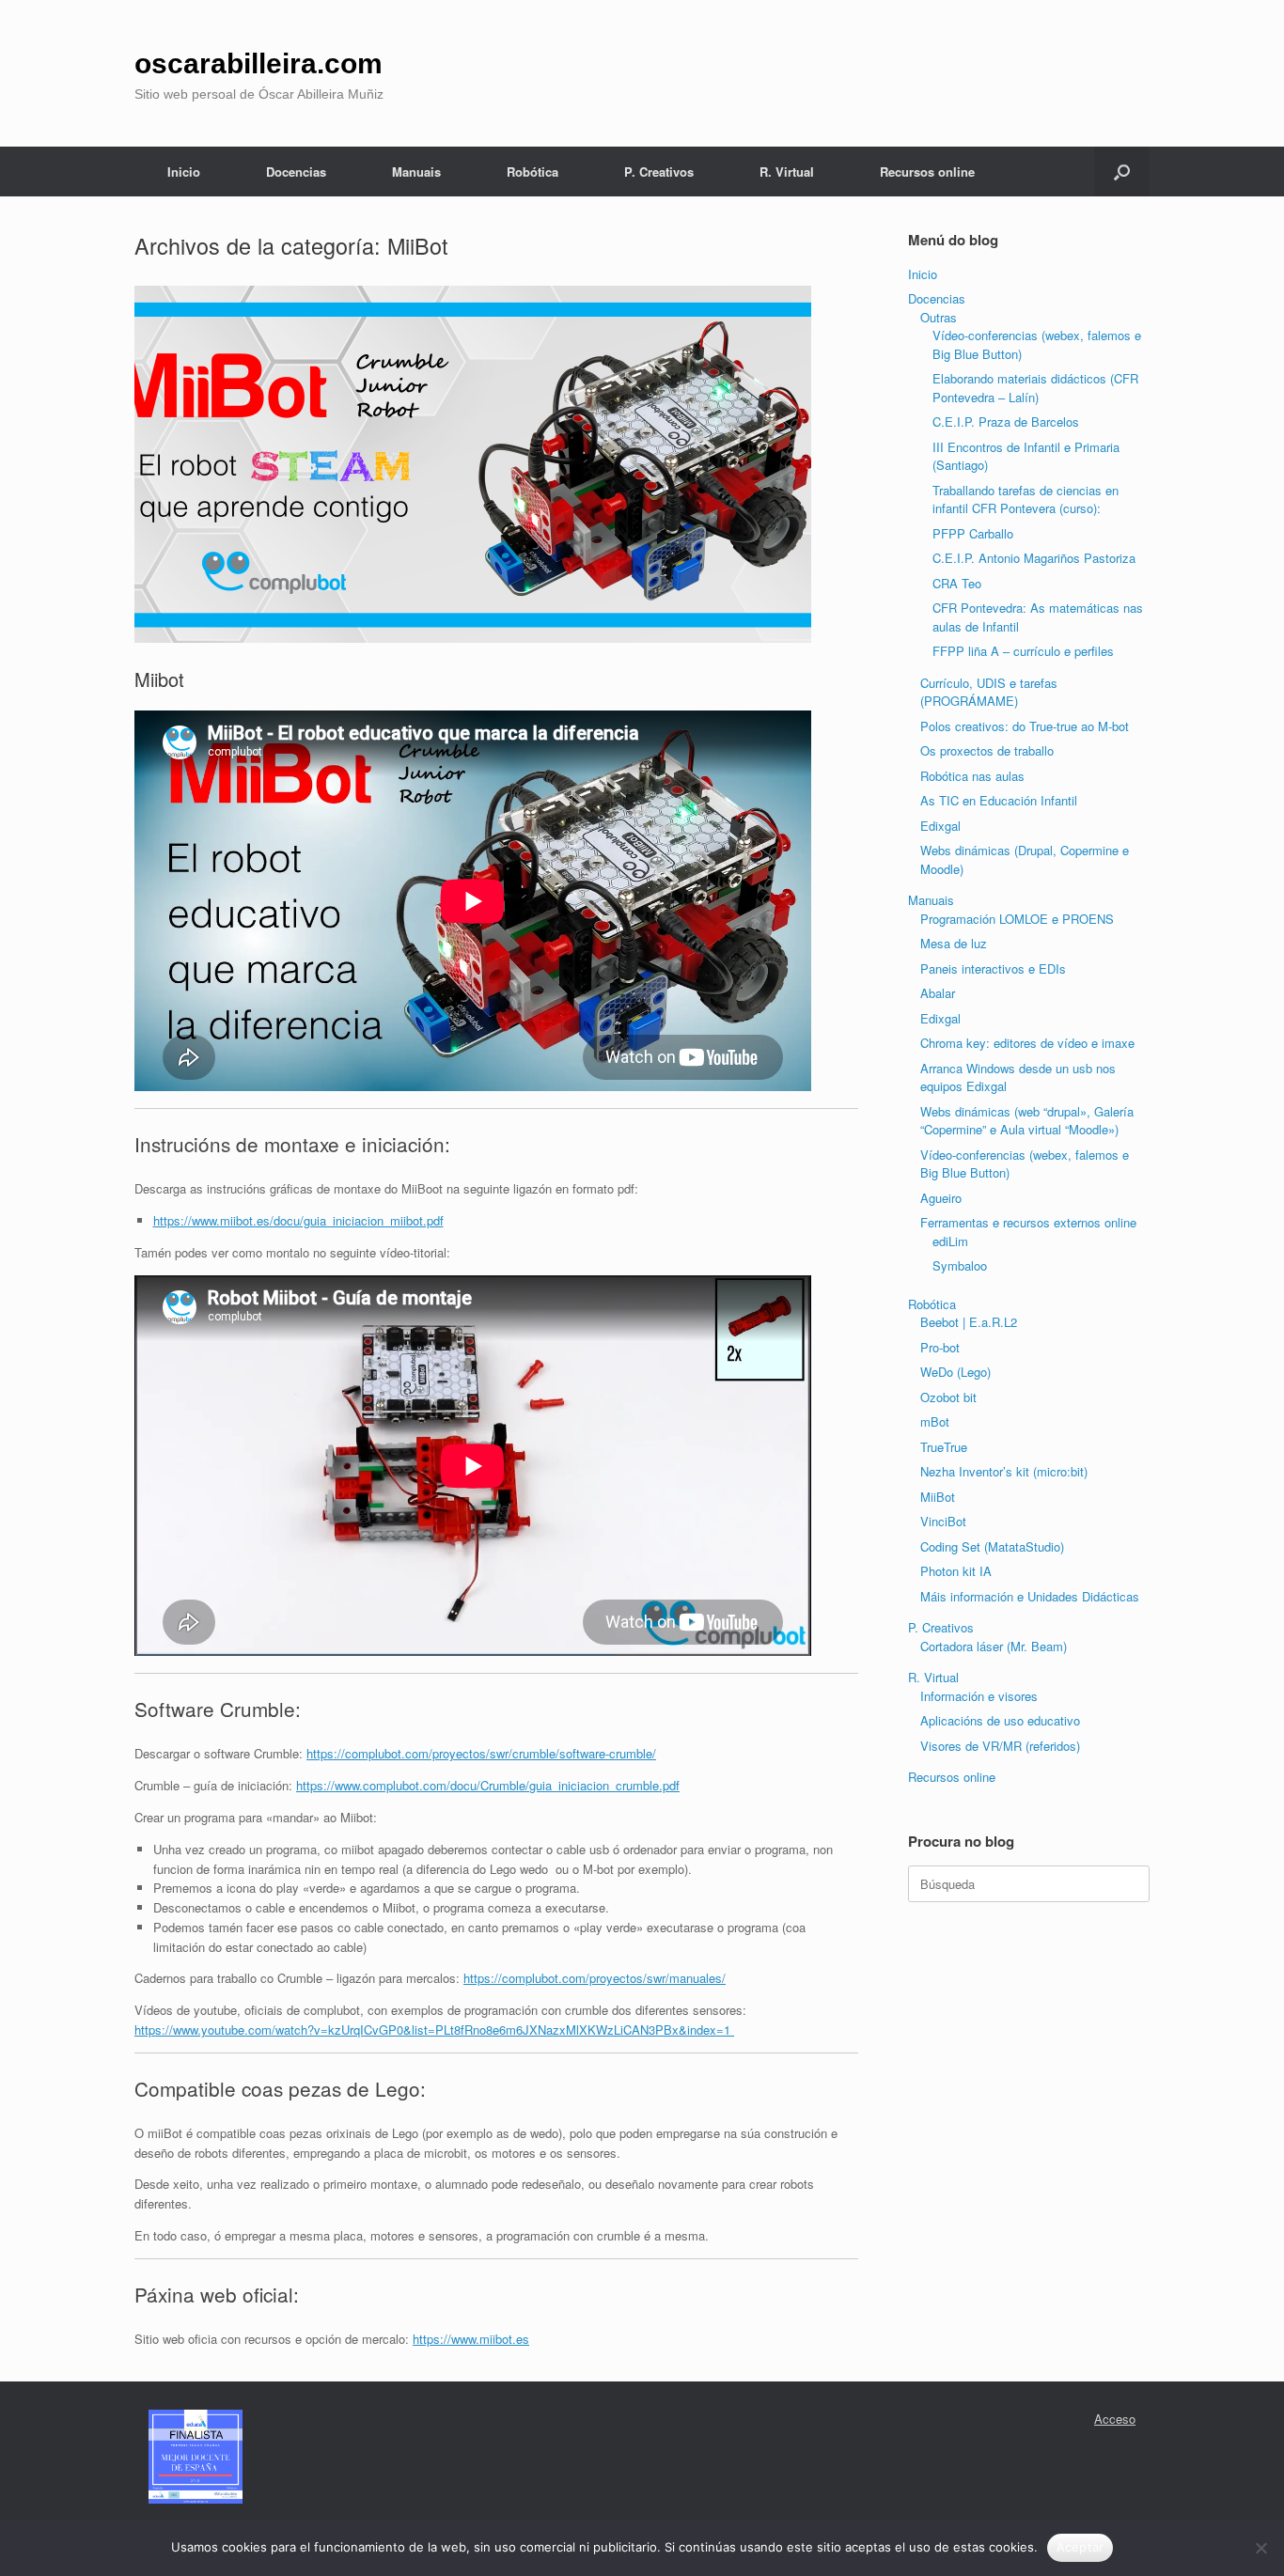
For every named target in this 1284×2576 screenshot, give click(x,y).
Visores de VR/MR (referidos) (1000, 1746)
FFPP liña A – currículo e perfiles (1023, 651)
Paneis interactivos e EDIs (993, 968)
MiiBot (938, 1497)
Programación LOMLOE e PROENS (1017, 919)
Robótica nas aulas (972, 776)
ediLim (950, 1241)
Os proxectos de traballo (987, 750)
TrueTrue (944, 1447)
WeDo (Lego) (955, 1372)
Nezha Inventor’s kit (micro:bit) (1004, 1471)
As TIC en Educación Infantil (999, 800)
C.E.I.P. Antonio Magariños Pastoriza (1034, 558)
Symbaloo (960, 1265)
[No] (1261, 2548)
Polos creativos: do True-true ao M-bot (1025, 726)
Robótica (532, 172)
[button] (1122, 172)
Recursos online (927, 172)
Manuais (416, 172)
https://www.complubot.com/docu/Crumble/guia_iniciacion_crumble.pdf (488, 1785)
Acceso (1115, 2419)
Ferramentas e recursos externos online (1028, 1222)
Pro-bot (940, 1347)
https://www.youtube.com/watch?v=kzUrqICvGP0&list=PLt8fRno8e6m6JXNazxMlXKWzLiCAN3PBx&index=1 (434, 2030)
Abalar (938, 993)
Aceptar (1080, 2547)
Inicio (184, 172)
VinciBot (943, 1521)
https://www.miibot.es (471, 2339)
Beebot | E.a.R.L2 (969, 1322)
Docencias (296, 172)
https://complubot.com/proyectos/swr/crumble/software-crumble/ (481, 1753)
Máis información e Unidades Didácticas (1030, 1596)
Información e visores (979, 1696)
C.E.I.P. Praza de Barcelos (1006, 422)
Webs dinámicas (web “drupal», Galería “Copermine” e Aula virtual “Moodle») (1027, 1121)
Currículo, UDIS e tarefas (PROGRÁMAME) (989, 692)
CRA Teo (957, 583)
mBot (935, 1421)
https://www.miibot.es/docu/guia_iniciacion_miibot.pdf (298, 1220)
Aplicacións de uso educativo (1000, 1720)
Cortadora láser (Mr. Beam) (994, 1646)
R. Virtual (787, 172)
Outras (939, 317)
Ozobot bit (948, 1397)
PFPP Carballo (973, 533)
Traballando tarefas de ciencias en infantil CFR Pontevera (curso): (1026, 500)
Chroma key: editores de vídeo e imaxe (1027, 1043)
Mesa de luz (954, 943)
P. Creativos (659, 172)
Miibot (159, 679)
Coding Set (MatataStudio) (992, 1546)
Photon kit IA (956, 1571)
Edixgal (940, 826)
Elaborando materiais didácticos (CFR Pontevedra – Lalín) (1035, 388)
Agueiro (941, 1198)
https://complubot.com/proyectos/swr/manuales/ (595, 1978)
